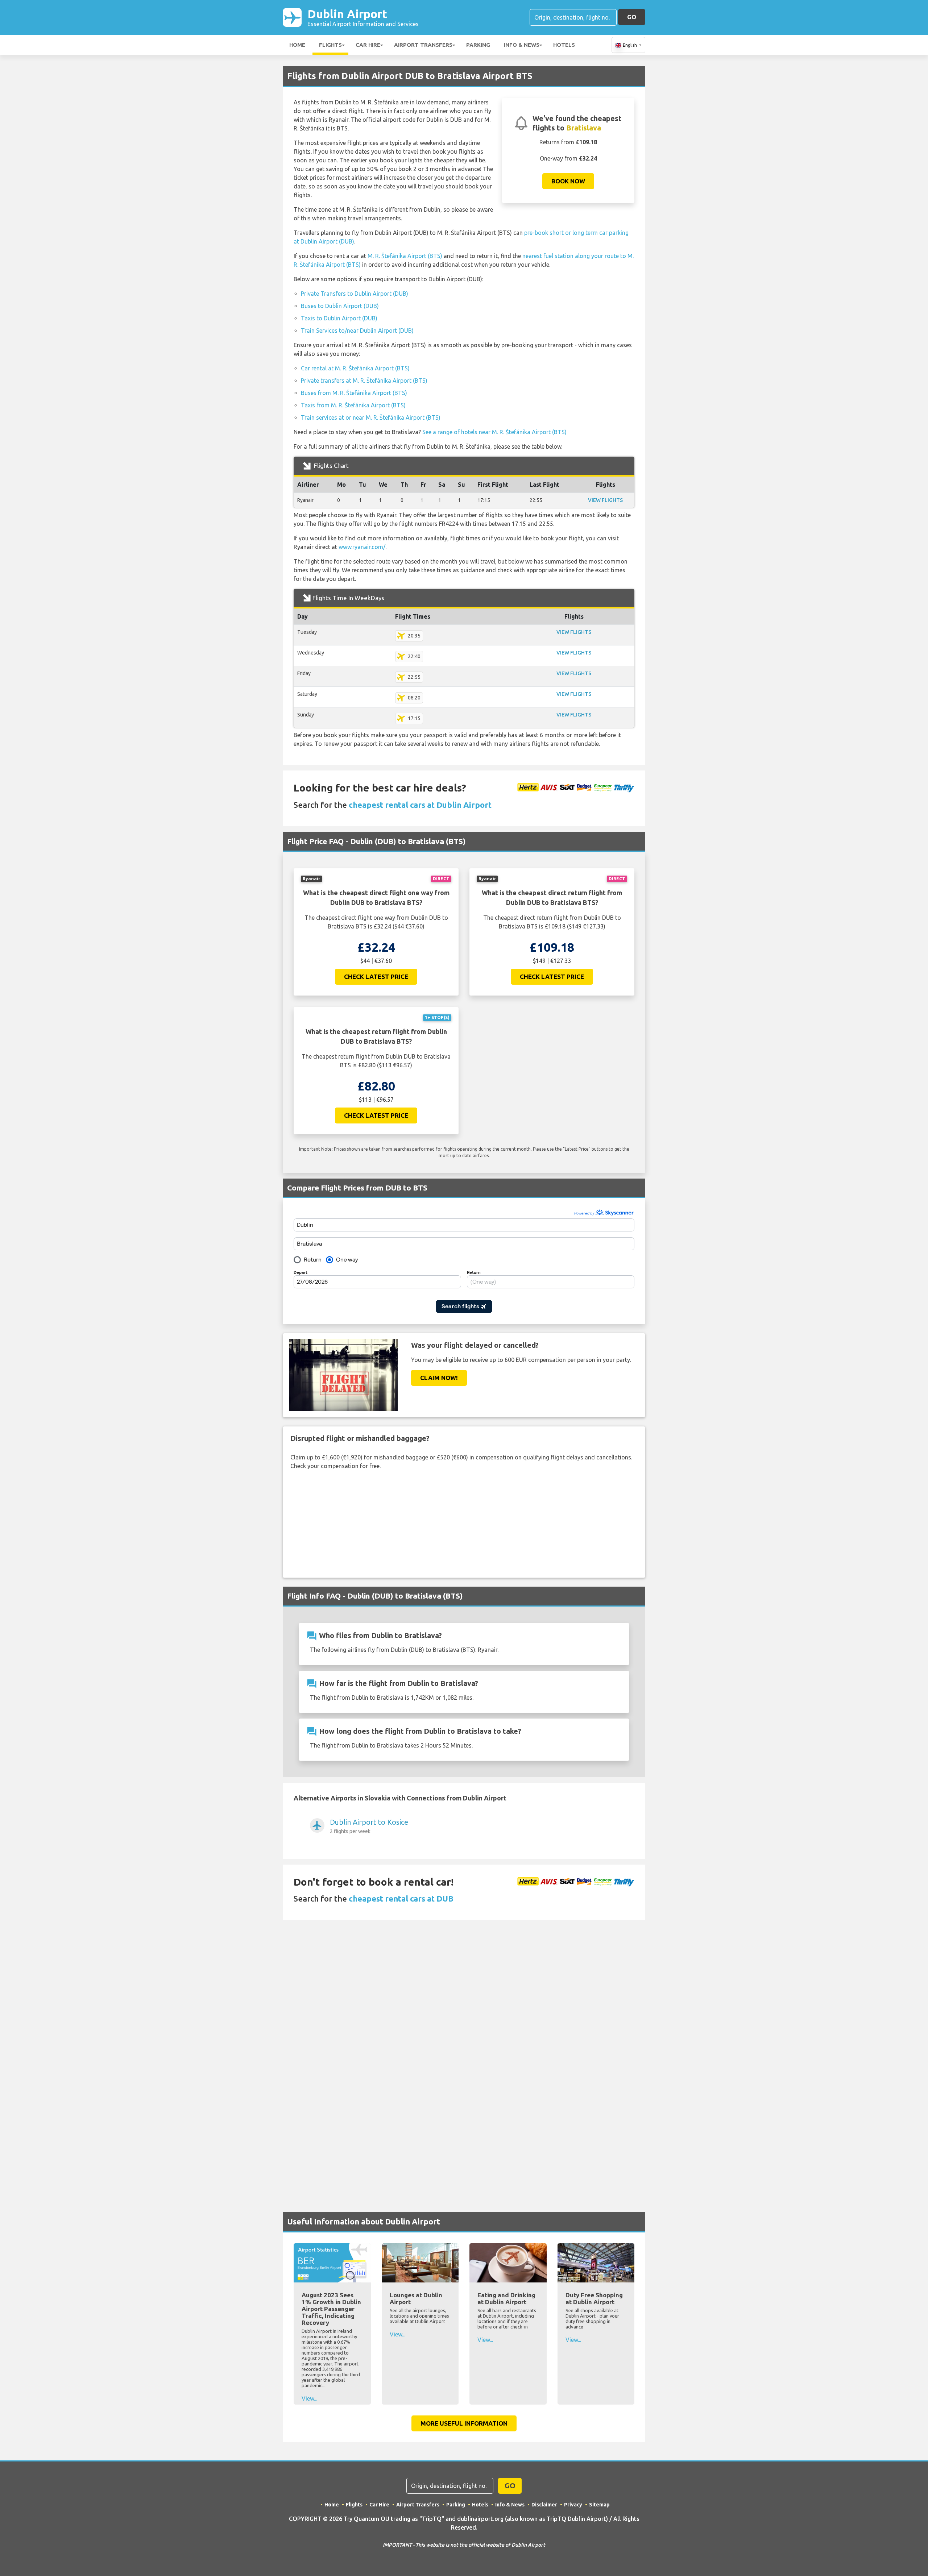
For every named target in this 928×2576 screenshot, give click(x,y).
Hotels (564, 45)
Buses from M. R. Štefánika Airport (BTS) (354, 393)
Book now (568, 181)
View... (309, 2398)
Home (297, 45)
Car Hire (368, 45)
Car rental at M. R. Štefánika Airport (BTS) (355, 368)
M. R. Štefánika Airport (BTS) (405, 256)
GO (632, 17)
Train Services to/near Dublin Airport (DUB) (357, 331)
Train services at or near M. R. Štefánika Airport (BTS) (371, 417)
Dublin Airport (363, 17)
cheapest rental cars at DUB (401, 1898)
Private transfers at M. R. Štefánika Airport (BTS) (364, 381)
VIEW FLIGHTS (605, 500)
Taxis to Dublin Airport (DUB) (339, 318)
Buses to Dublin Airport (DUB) (340, 306)
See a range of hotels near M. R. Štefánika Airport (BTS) (494, 432)
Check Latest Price (376, 977)
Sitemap (599, 2505)
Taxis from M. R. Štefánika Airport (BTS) (353, 405)
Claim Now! (439, 1378)
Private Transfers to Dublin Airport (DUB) (355, 294)
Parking (478, 45)
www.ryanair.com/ (362, 547)
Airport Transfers (423, 45)
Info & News (522, 45)
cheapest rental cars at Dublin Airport (420, 805)
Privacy (573, 2505)
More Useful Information (464, 2423)
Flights (330, 45)
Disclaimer (544, 2505)
